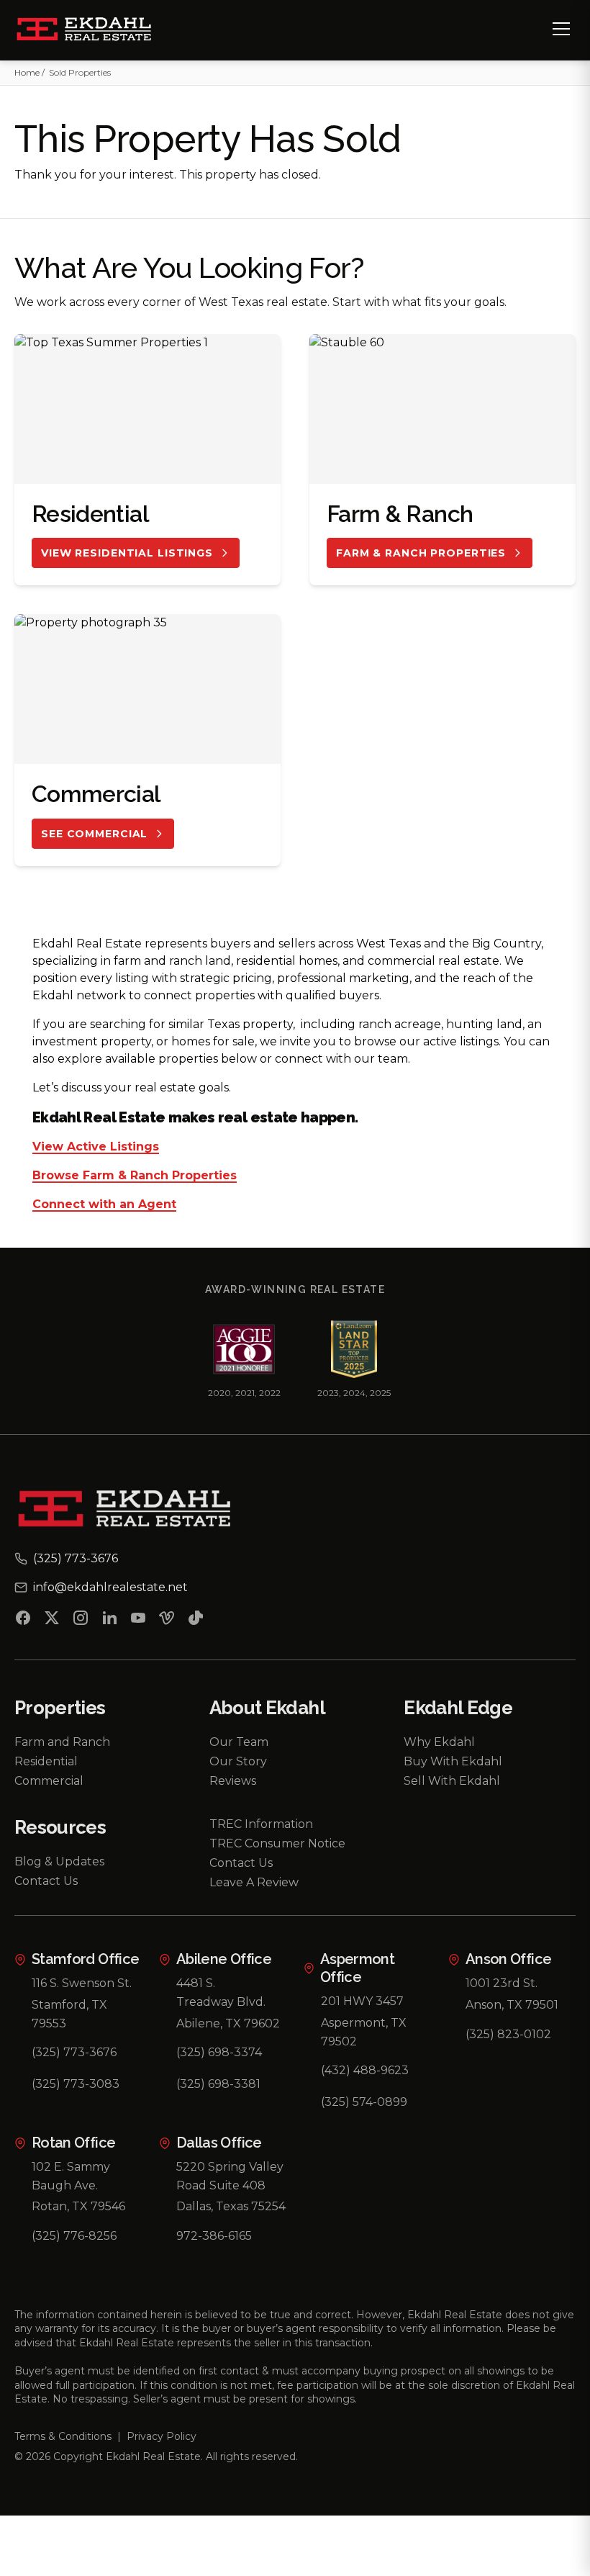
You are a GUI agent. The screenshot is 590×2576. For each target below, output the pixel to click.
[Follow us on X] (52, 1621)
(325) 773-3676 (74, 2052)
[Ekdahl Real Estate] (92, 30)
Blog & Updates (59, 1861)
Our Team (239, 1742)
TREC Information (261, 1824)
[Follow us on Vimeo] (167, 1621)
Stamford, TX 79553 (69, 2014)
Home (27, 72)
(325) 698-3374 (219, 2052)
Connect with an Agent (104, 1205)
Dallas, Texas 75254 (231, 2206)
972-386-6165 (214, 2236)
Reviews (233, 1781)
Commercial (49, 1781)
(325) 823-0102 (508, 2034)
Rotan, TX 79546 (78, 2206)
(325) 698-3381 (218, 2084)
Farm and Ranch (62, 1742)
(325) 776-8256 (74, 2236)
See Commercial (94, 834)
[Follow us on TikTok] (196, 1621)
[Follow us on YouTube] (138, 1621)
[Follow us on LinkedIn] (109, 1621)
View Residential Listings (127, 553)
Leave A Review (254, 1882)
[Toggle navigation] (561, 29)
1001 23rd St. (501, 1983)
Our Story (238, 1761)
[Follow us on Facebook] (23, 1621)
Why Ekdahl (439, 1742)
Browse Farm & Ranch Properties (135, 1176)
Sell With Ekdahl (452, 1781)
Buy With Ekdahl (453, 1761)
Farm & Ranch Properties (421, 553)
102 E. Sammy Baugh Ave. (71, 2176)
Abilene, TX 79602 (228, 2023)
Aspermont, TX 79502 (364, 2032)
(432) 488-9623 (365, 2070)
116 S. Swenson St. (82, 1983)
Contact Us (46, 1881)
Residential (46, 1761)
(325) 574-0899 (364, 2102)
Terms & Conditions (63, 2436)
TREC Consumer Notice (277, 1843)
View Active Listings (96, 1147)
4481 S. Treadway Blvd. (221, 1992)
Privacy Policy (162, 2436)
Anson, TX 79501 (512, 2005)
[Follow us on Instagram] (81, 1621)
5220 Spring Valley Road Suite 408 (230, 2176)
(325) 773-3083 (76, 2084)
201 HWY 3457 (362, 2001)
